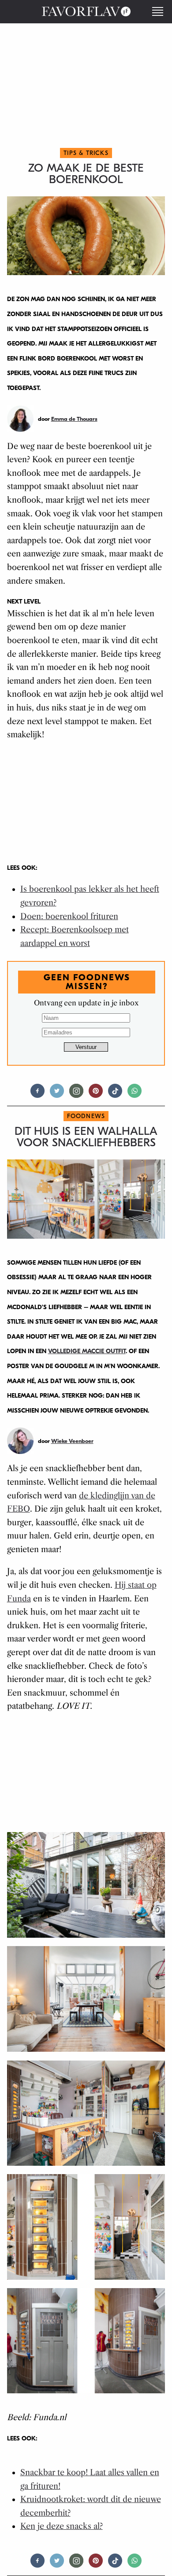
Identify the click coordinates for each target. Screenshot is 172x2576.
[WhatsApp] (135, 1095)
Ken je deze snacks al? (62, 2526)
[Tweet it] (57, 1095)
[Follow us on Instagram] (76, 1095)
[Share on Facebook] (37, 1095)
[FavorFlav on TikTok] (115, 1095)
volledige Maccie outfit (87, 1351)
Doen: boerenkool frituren (69, 916)
